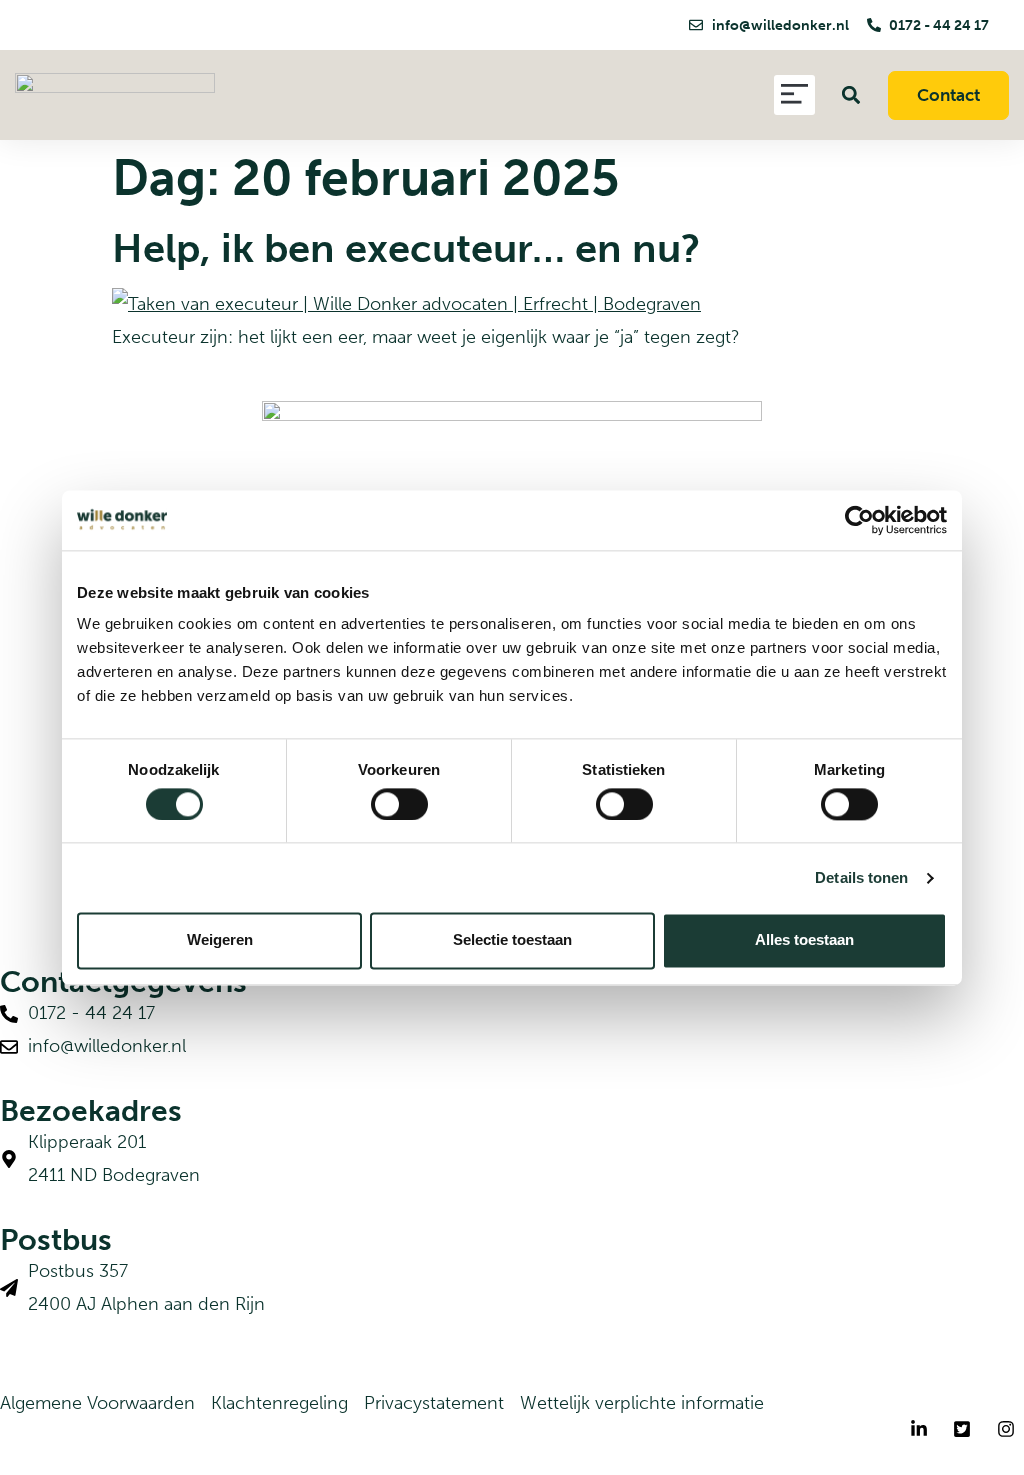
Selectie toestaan (512, 940)
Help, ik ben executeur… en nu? (406, 248)
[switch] (399, 804)
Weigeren (220, 940)
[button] (794, 95)
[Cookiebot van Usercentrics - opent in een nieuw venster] (859, 520)
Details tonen (861, 877)
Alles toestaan (804, 940)
